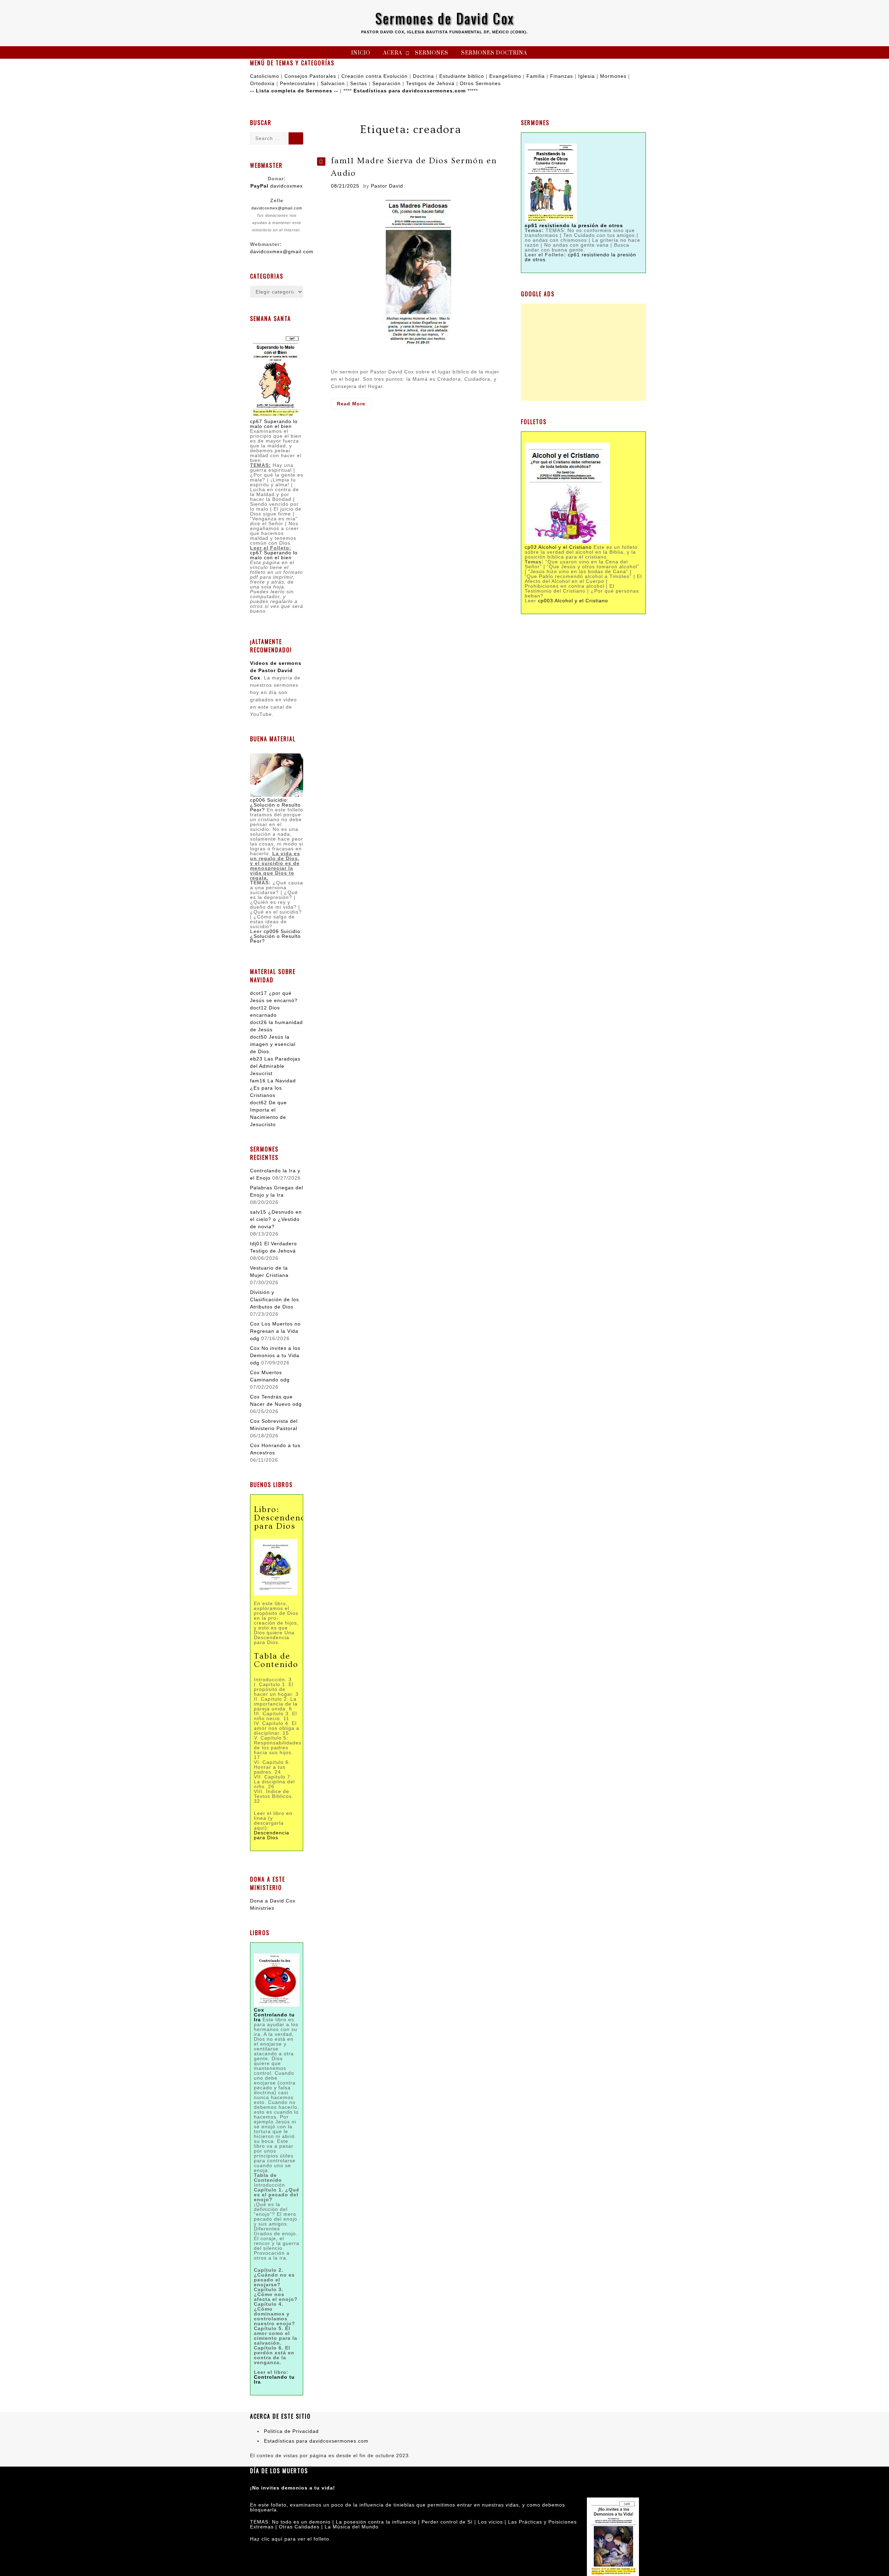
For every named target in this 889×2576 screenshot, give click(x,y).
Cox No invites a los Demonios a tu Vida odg (275, 1355)
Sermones (432, 53)
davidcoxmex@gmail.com (277, 208)
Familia (536, 76)
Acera (393, 53)
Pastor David (387, 186)
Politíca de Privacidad (291, 2431)
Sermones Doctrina (494, 53)
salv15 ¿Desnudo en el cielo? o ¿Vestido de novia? (276, 1219)
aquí (277, 2539)
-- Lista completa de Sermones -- (294, 91)
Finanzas (562, 76)
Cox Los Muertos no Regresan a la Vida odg (275, 1331)
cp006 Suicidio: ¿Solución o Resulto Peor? (275, 805)
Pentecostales (298, 83)
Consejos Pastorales (310, 76)
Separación (387, 83)
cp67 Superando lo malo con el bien (274, 424)
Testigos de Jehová (430, 83)
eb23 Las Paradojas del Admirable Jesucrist (275, 1066)
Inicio (361, 53)
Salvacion (333, 83)
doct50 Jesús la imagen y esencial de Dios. (273, 1044)
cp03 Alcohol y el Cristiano (558, 547)
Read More (354, 405)
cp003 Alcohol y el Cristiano (573, 601)
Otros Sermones (480, 83)
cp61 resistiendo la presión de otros (580, 257)
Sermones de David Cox (445, 18)
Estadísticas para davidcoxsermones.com (410, 91)
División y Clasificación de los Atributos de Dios (275, 1299)
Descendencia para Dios (272, 1835)
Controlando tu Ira (274, 2379)
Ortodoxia (262, 83)
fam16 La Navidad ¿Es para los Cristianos (273, 1088)
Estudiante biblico (462, 76)
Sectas (359, 83)
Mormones (613, 76)
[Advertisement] (583, 352)
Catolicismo (265, 76)
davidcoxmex (277, 186)
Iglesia (587, 76)
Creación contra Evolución (375, 76)
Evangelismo (505, 76)
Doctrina (423, 76)
